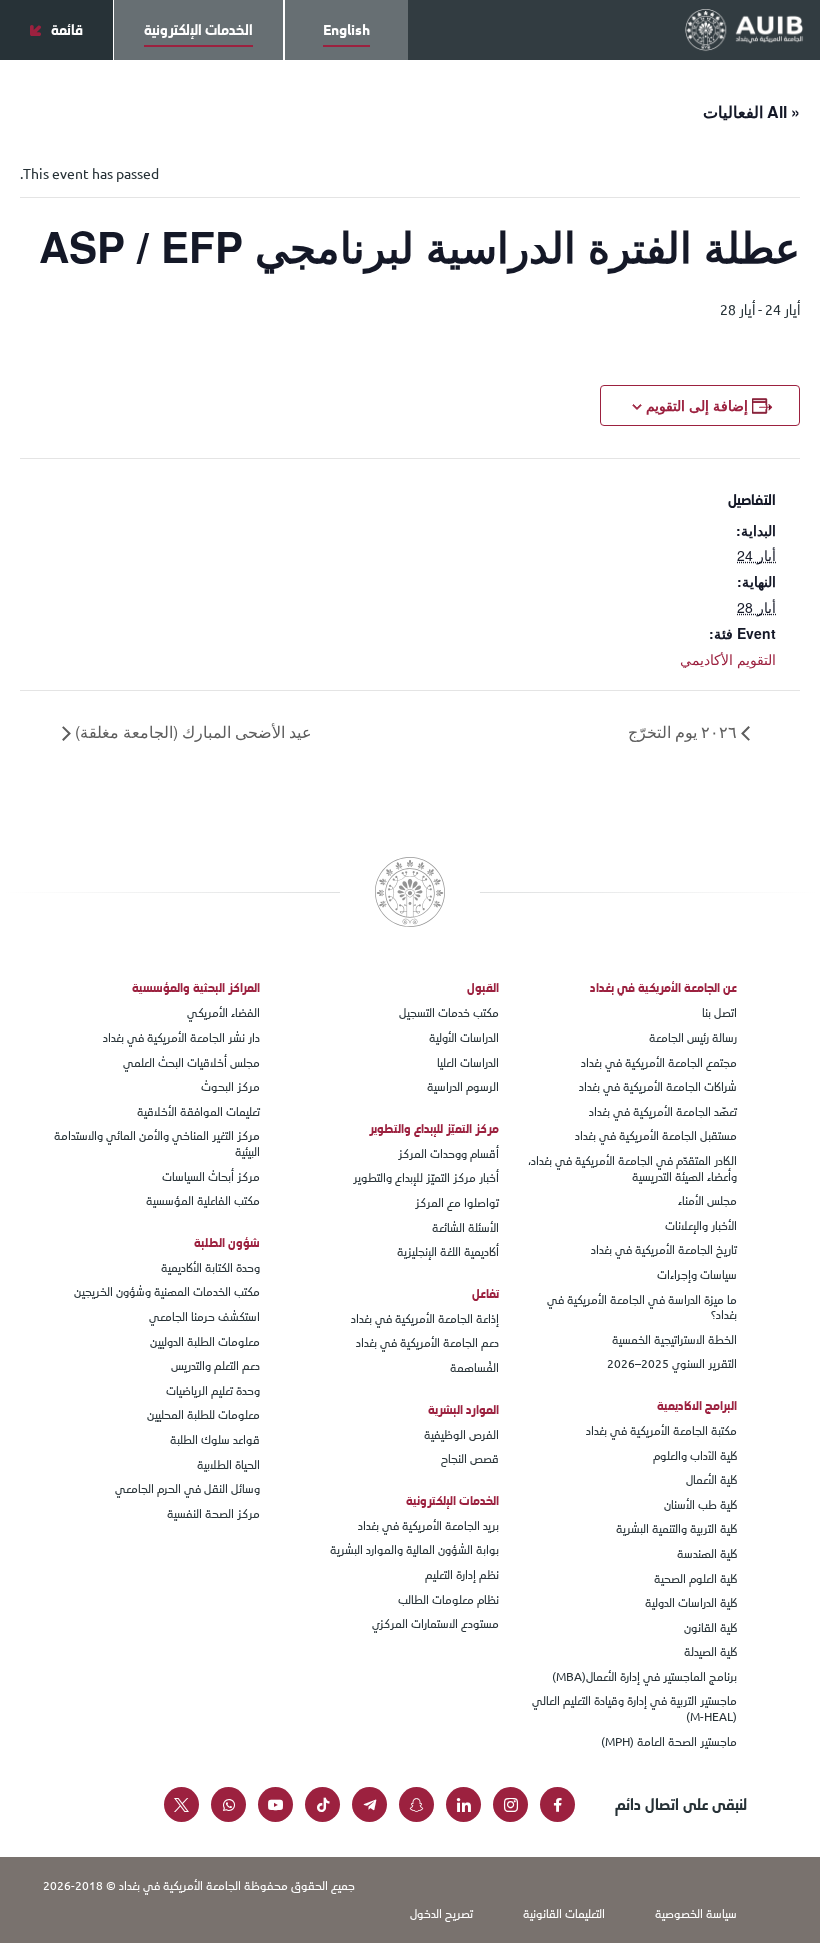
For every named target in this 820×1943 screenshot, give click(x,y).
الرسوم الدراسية (463, 1088)
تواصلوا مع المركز (457, 1204)
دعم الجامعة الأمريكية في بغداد (427, 1344)
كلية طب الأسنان (700, 1506)
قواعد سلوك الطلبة (215, 1441)
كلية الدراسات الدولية (691, 1604)
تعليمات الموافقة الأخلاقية (198, 1113)
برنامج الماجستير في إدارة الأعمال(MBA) (644, 1678)
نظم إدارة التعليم (462, 1576)
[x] (181, 1804)
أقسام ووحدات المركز (448, 1155)
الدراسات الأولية (464, 1039)
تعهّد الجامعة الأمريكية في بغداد (663, 1113)
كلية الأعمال (711, 1481)
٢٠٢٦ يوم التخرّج (684, 731)
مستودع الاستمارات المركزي (435, 1625)
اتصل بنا (719, 1014)
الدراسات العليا (468, 1064)
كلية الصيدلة (710, 1653)
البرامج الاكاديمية (697, 1406)
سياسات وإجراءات (697, 1276)
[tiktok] (322, 1804)
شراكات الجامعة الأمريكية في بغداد (658, 1088)
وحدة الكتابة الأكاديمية (210, 1269)
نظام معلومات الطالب (448, 1601)
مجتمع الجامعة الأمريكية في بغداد (659, 1064)
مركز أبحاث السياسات (211, 1178)
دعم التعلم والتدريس (215, 1367)
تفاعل (485, 1294)
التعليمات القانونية (564, 1914)
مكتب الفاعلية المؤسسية (203, 1202)
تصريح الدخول (441, 1914)
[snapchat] (416, 1804)
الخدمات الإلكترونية (452, 1501)
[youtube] (275, 1804)
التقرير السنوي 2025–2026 (672, 1365)
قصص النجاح (470, 1460)
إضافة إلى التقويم (697, 405)
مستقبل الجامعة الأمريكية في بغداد (656, 1137)
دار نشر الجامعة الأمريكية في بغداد (181, 1039)
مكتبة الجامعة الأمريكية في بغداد (661, 1432)
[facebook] (557, 1804)
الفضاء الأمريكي (223, 1014)
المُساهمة (474, 1369)
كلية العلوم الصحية (695, 1580)
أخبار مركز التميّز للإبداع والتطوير (426, 1179)
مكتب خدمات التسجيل (449, 1014)
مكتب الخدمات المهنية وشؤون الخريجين (167, 1293)
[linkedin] (463, 1804)
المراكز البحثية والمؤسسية (196, 988)
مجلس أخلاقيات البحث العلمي (191, 1064)
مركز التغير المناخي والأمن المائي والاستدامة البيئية (157, 1144)
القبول (483, 988)
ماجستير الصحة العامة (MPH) (669, 1743)
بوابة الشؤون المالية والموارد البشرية (414, 1551)
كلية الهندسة (707, 1555)
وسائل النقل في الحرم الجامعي (187, 1490)
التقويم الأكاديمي (728, 659)
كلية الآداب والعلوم (695, 1457)
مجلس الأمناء (707, 1202)
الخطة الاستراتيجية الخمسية (674, 1341)
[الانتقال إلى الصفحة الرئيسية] (744, 29)
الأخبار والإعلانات (701, 1227)
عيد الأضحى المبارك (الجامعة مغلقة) (191, 731)
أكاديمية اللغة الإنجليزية (448, 1253)
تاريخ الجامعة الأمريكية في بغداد (664, 1251)
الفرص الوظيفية (461, 1436)
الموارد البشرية (463, 1410)
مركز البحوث (230, 1088)
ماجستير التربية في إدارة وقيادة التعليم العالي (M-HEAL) (634, 1709)
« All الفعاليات (751, 111)
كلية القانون (710, 1629)
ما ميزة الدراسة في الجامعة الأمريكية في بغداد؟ (642, 1308)
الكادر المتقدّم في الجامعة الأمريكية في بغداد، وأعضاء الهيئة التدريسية (632, 1169)
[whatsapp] (228, 1804)
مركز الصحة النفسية (213, 1515)
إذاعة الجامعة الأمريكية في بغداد (425, 1320)
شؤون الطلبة (227, 1243)
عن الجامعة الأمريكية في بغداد (663, 988)
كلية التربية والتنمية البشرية (676, 1530)
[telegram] (369, 1804)
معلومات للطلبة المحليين (203, 1416)
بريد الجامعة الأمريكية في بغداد (428, 1527)
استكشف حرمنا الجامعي (204, 1318)
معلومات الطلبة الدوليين (205, 1343)
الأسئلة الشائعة (465, 1229)
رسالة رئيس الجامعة (693, 1039)
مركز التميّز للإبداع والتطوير (434, 1129)
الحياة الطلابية (228, 1466)
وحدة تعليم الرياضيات (213, 1392)
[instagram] (510, 1804)
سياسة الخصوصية (696, 1914)
